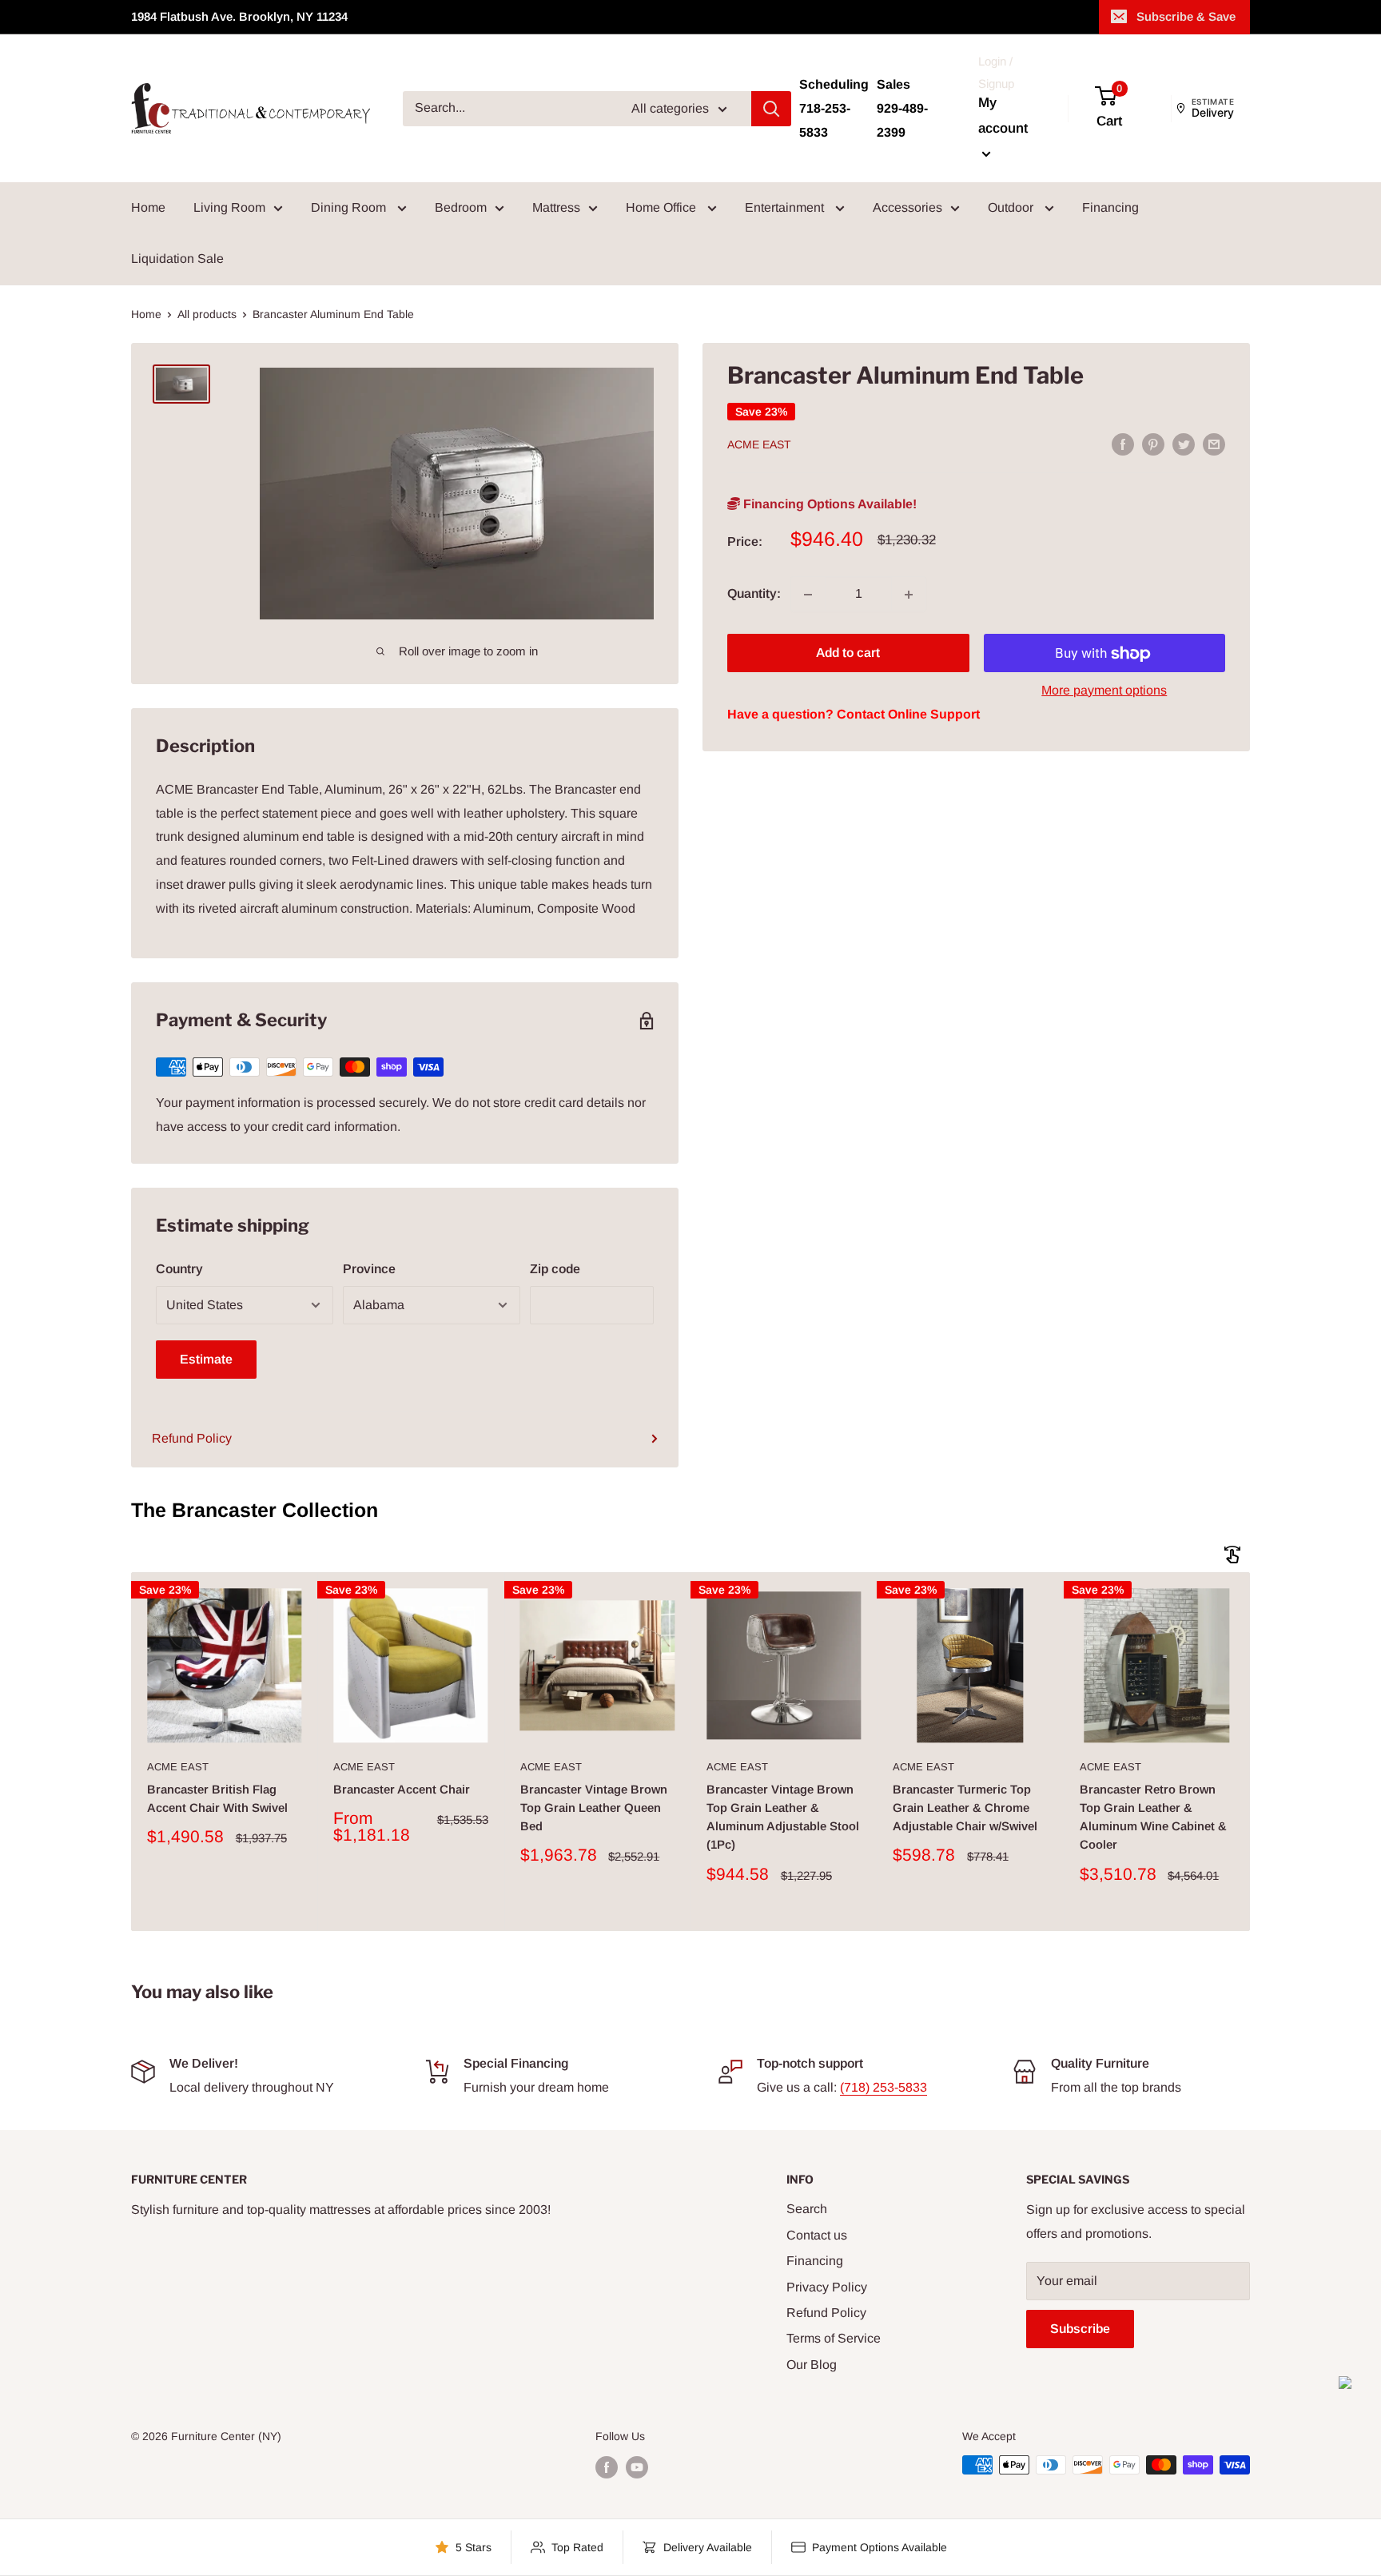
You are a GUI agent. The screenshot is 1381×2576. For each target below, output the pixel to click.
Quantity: (754, 594)
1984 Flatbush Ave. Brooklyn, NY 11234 (239, 16)
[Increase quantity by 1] (909, 595)
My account (1003, 115)
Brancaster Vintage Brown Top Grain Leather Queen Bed (594, 1808)
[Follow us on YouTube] (637, 2467)
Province (369, 1269)
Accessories (907, 207)
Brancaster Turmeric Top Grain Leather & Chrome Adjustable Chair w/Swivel (965, 1808)
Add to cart (848, 653)
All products (207, 314)
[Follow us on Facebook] (607, 2467)
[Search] (771, 109)
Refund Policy (192, 1438)
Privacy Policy (827, 2287)
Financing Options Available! (828, 505)
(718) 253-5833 (884, 2087)
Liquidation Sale (177, 259)
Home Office (663, 207)
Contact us (817, 2235)
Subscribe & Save (1186, 16)
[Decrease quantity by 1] (808, 595)
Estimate (206, 1359)
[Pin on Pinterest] (1153, 444)
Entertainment (786, 207)
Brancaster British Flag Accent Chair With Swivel (217, 1798)
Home (148, 207)
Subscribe (1080, 2329)
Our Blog (812, 2365)
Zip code (555, 1269)
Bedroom (461, 207)
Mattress (556, 207)
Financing (1110, 207)
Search (807, 2209)
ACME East (759, 445)
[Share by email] (1214, 444)
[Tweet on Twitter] (1184, 444)
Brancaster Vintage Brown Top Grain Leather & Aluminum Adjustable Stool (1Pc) (783, 1817)
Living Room (229, 207)
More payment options (1104, 691)
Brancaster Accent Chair (402, 1789)
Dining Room (350, 207)
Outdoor (1012, 207)
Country (179, 1269)
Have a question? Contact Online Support (854, 715)
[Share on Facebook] (1123, 444)
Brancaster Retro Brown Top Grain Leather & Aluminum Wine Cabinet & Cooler (1153, 1817)
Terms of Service (834, 2338)
